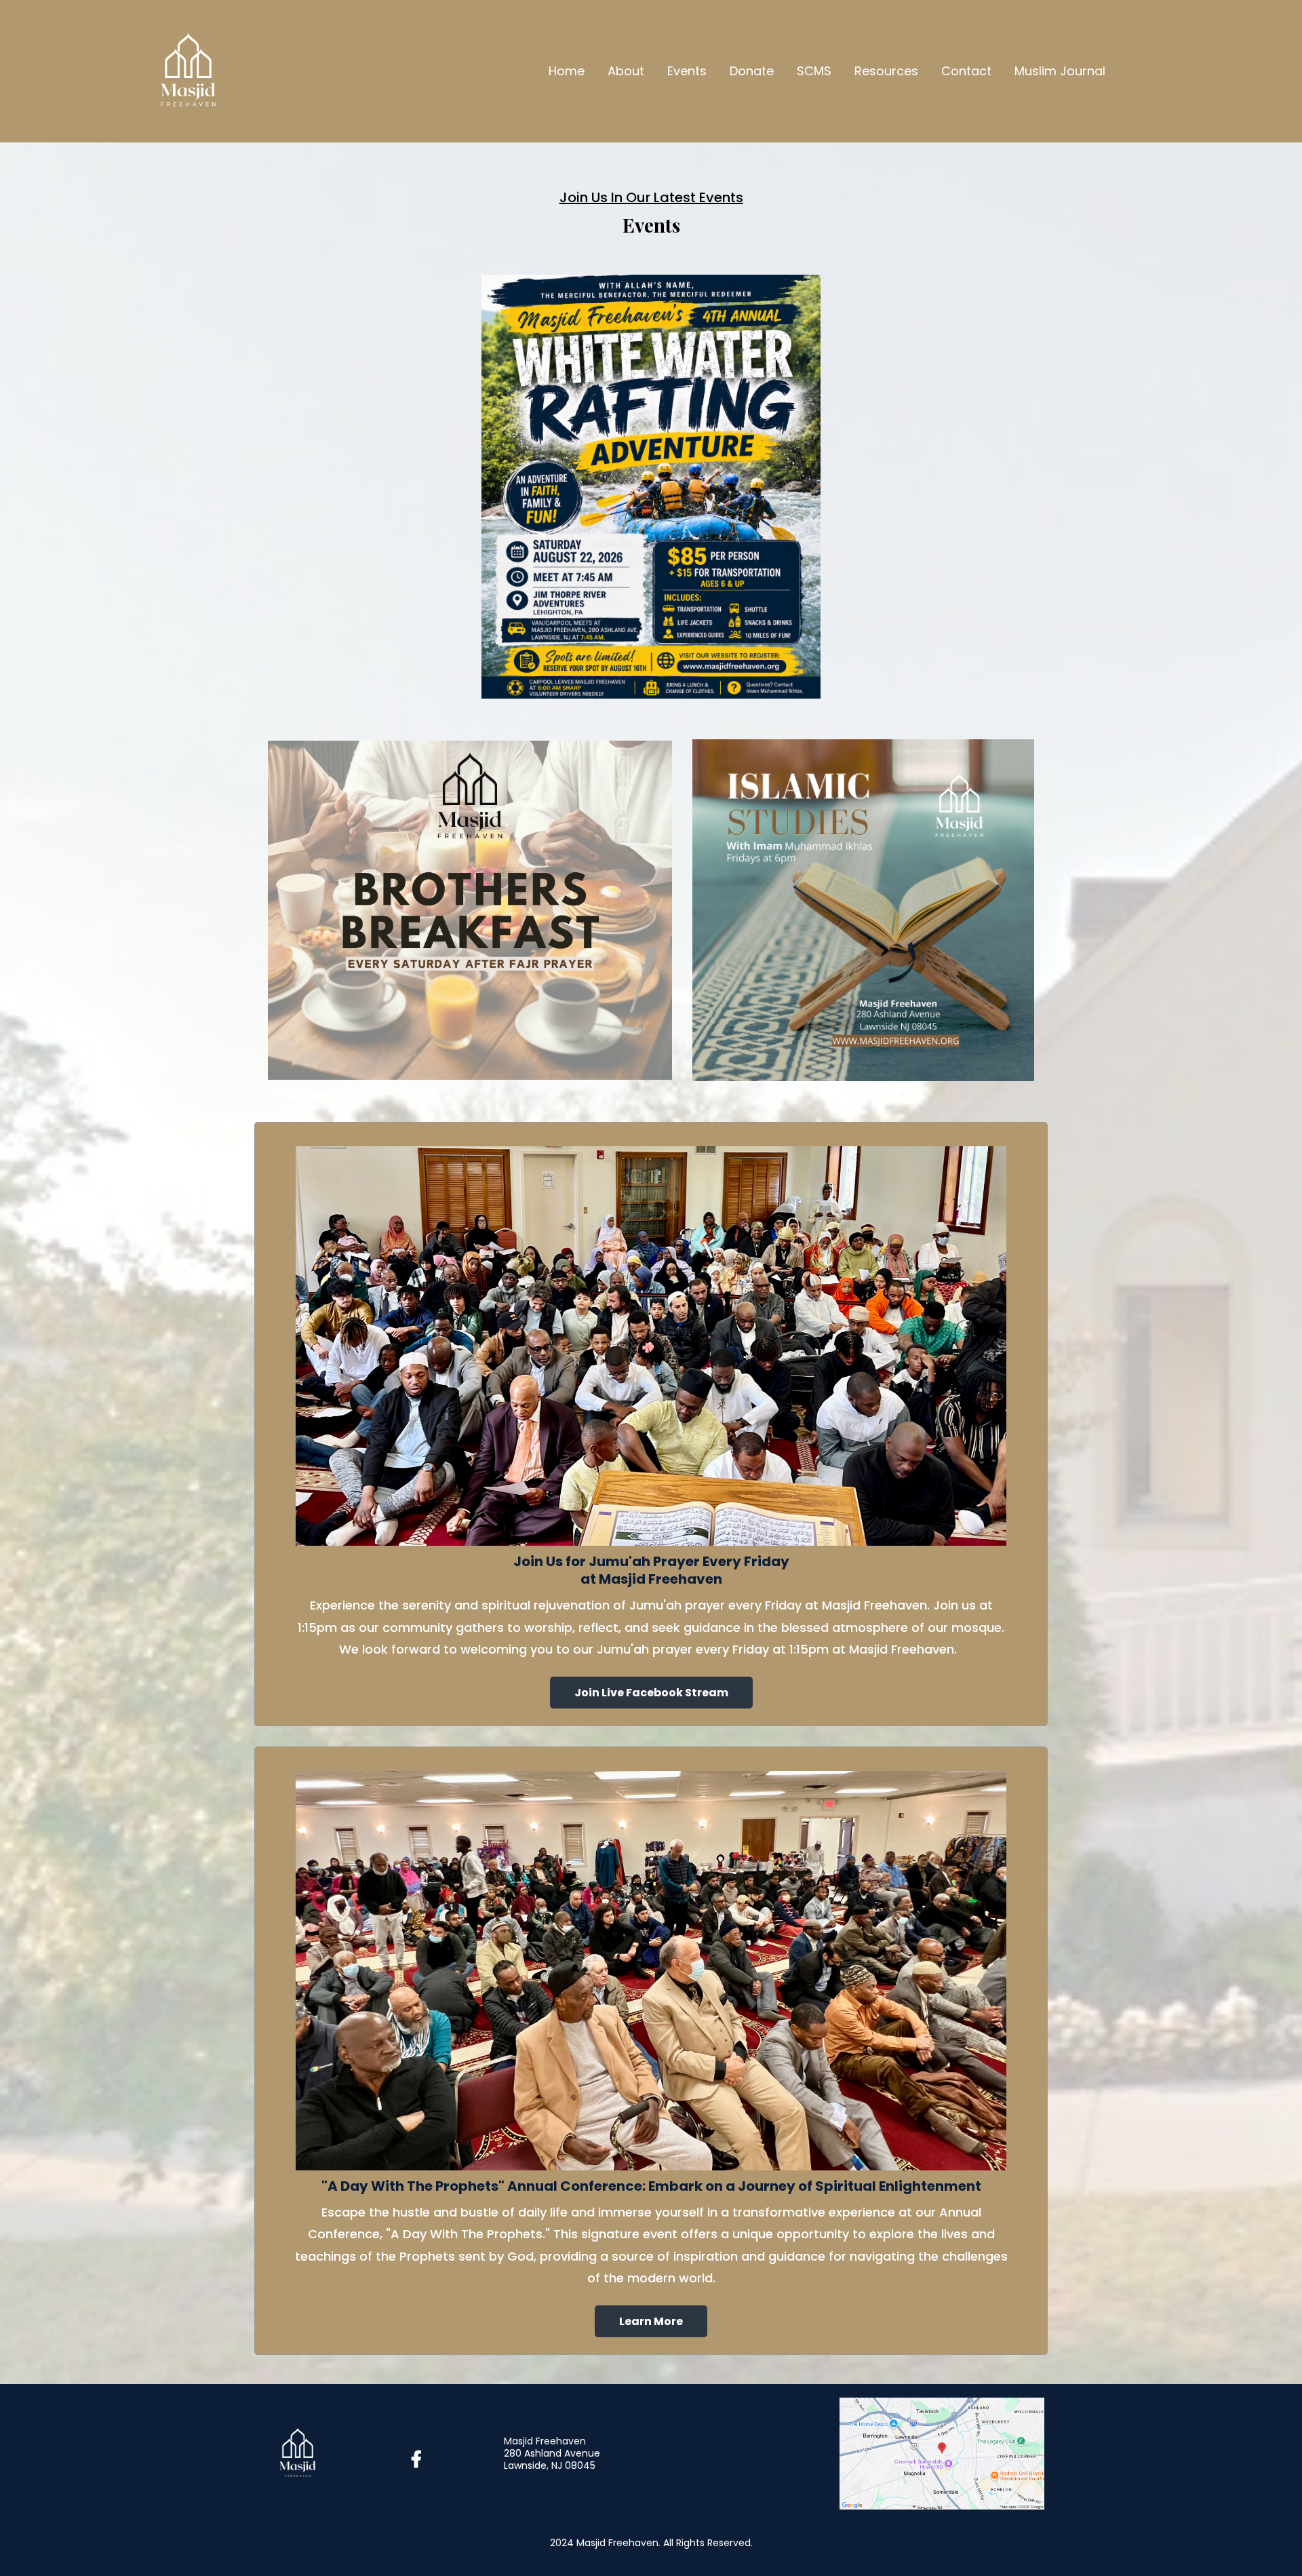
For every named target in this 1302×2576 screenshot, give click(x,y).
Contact (966, 71)
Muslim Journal (1060, 71)
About (626, 71)
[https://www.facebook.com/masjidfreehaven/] (420, 2460)
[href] (942, 2452)
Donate (752, 71)
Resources (886, 71)
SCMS (814, 71)
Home (567, 71)
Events (687, 71)
